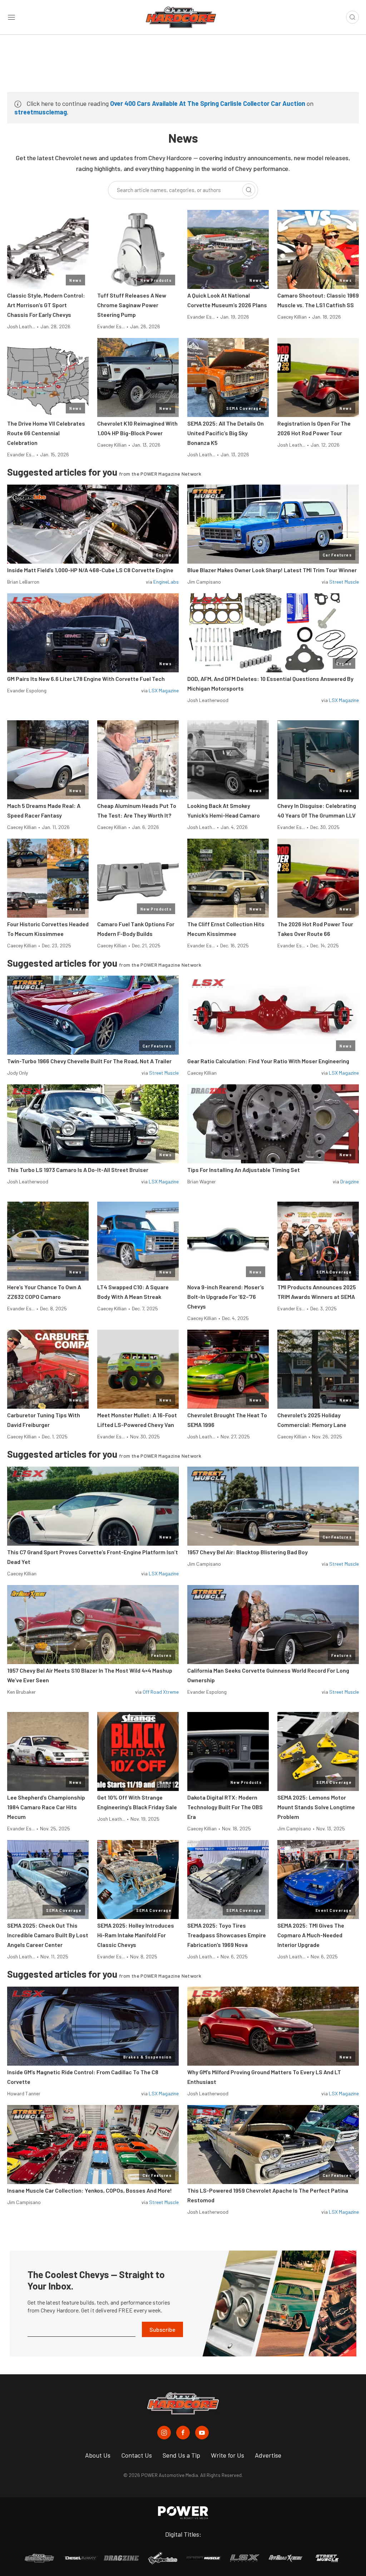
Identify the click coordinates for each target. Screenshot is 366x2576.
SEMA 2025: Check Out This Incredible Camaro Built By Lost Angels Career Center (48, 1935)
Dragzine (350, 1181)
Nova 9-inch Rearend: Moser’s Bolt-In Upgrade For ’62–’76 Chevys (226, 1297)
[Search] (249, 190)
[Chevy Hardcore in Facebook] (183, 2433)
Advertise (268, 2455)
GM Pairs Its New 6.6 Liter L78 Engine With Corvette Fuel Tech (86, 679)
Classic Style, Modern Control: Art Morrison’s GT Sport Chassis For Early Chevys (46, 305)
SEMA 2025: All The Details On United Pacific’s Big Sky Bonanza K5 (226, 433)
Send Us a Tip (181, 2455)
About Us (98, 2455)
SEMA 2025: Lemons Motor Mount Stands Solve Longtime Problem (316, 1807)
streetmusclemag (41, 112)
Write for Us (227, 2455)
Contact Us (137, 2455)
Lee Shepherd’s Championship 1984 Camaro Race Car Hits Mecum (46, 1807)
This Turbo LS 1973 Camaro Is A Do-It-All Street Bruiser (78, 1170)
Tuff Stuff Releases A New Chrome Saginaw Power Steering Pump (132, 305)
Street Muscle (344, 582)
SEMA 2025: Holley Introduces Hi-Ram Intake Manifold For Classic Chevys (136, 1935)
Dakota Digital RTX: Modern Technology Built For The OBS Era (225, 1807)
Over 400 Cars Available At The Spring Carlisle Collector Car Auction (208, 103)
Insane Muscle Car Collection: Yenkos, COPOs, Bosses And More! (90, 2190)
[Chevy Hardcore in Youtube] (202, 2433)
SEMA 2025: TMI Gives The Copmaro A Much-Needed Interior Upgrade (311, 1935)
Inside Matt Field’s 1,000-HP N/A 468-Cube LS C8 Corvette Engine (90, 570)
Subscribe (162, 2329)
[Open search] (352, 17)
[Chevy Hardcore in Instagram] (164, 2433)
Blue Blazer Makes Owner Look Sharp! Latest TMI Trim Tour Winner (272, 570)
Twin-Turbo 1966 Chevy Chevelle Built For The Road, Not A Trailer (89, 1061)
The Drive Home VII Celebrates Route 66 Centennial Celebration (46, 433)
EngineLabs (166, 582)
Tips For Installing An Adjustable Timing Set (244, 1170)
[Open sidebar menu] (11, 17)
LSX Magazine (164, 690)
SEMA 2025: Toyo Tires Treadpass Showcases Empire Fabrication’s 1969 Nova (227, 1935)
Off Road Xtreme (161, 1692)
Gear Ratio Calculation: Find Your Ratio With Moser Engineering (268, 1061)
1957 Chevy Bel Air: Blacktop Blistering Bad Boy (248, 1552)
